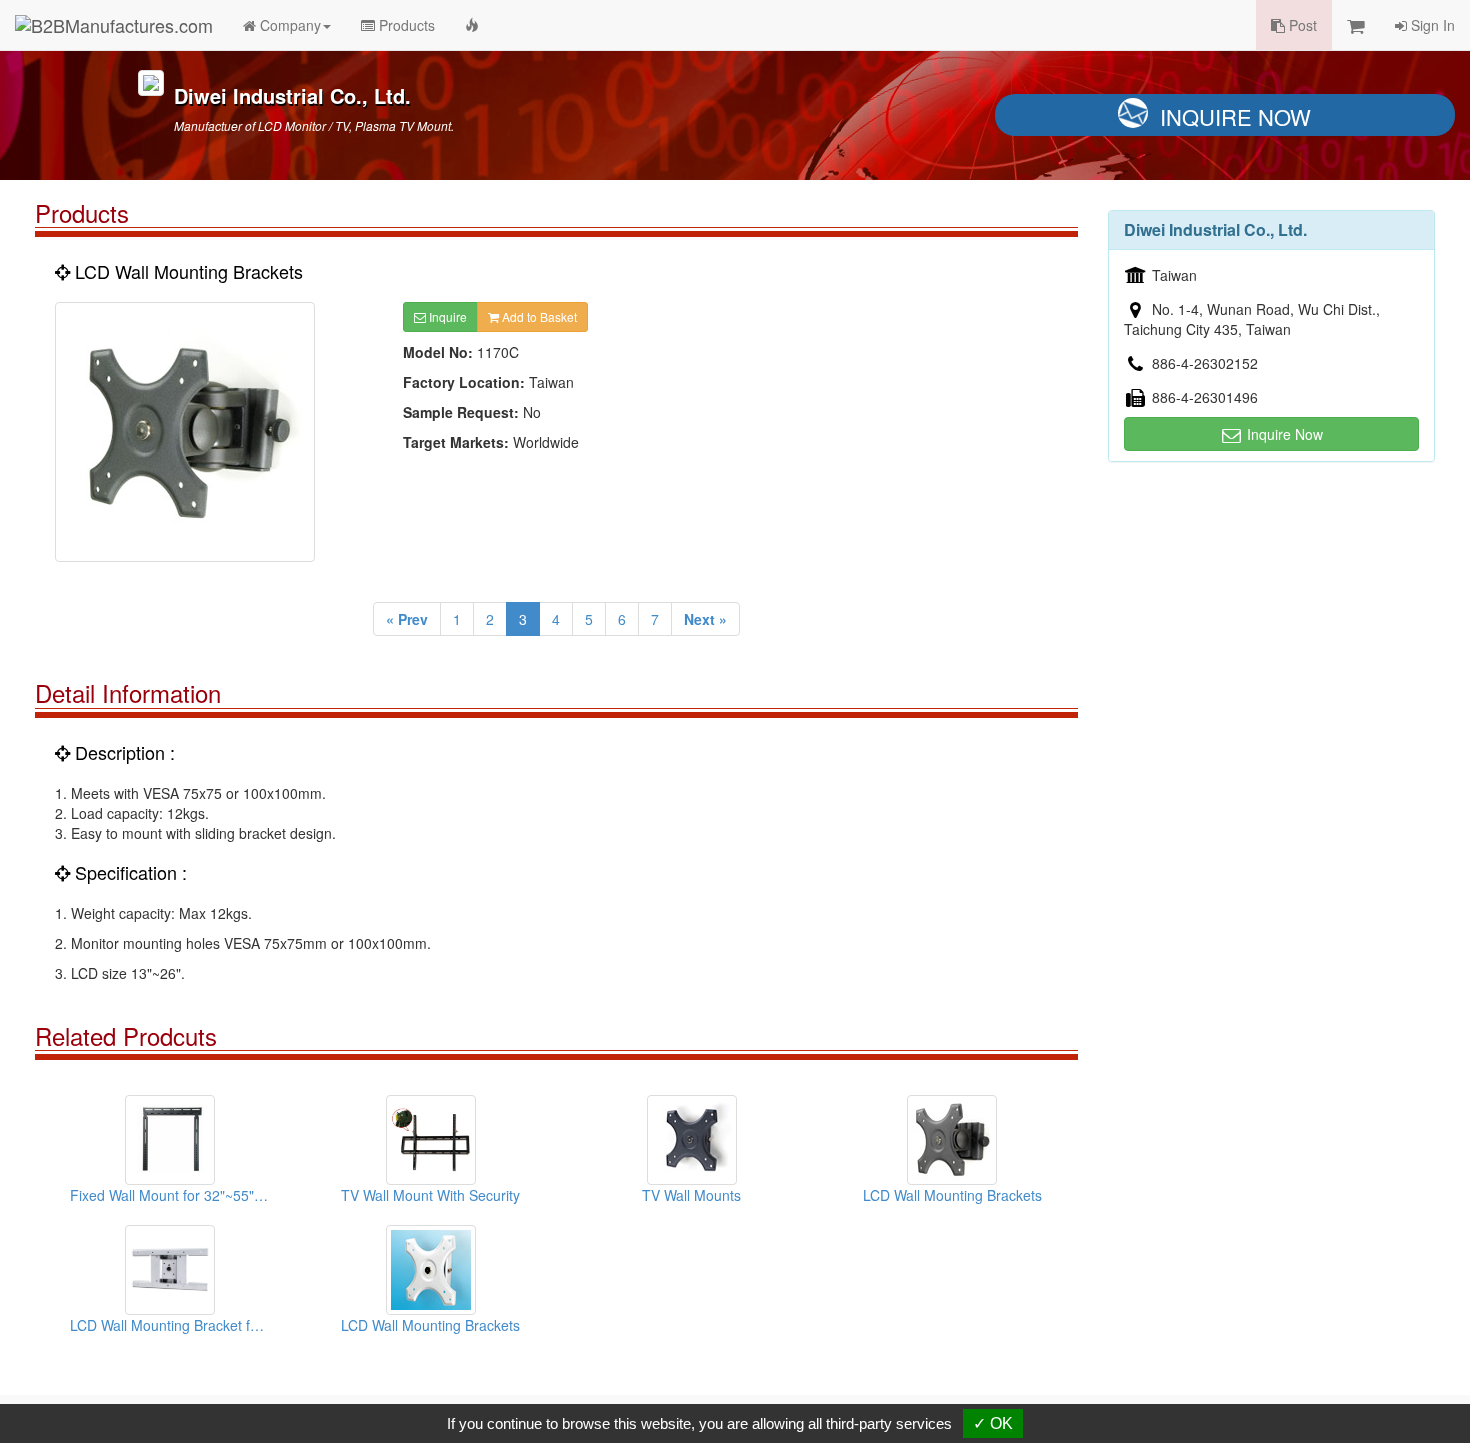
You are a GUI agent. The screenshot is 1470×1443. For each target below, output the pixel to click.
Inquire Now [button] (1283, 434)
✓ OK (993, 1423)
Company (288, 25)
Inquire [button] (446, 316)
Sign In (1431, 25)
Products (405, 25)
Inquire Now (1235, 116)
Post (1301, 25)
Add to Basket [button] (538, 316)
